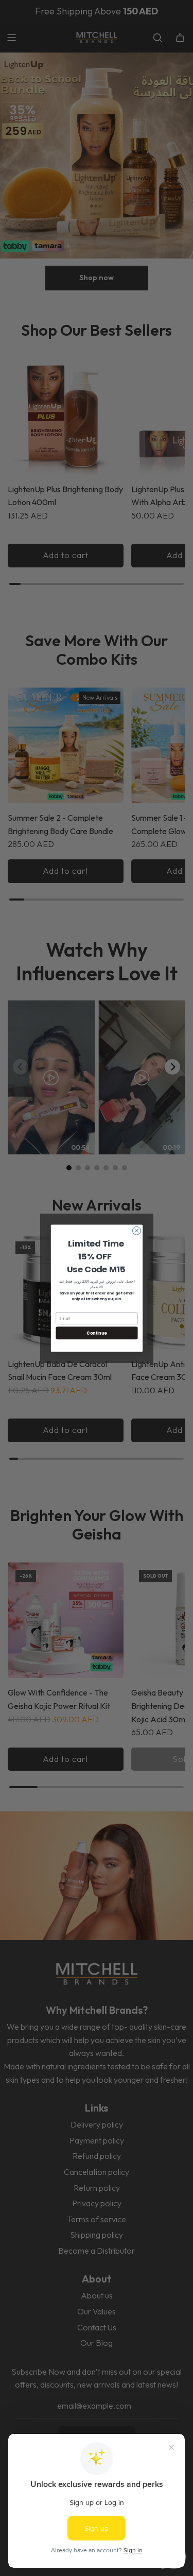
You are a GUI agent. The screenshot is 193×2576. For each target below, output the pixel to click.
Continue (97, 1332)
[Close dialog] (136, 1231)
